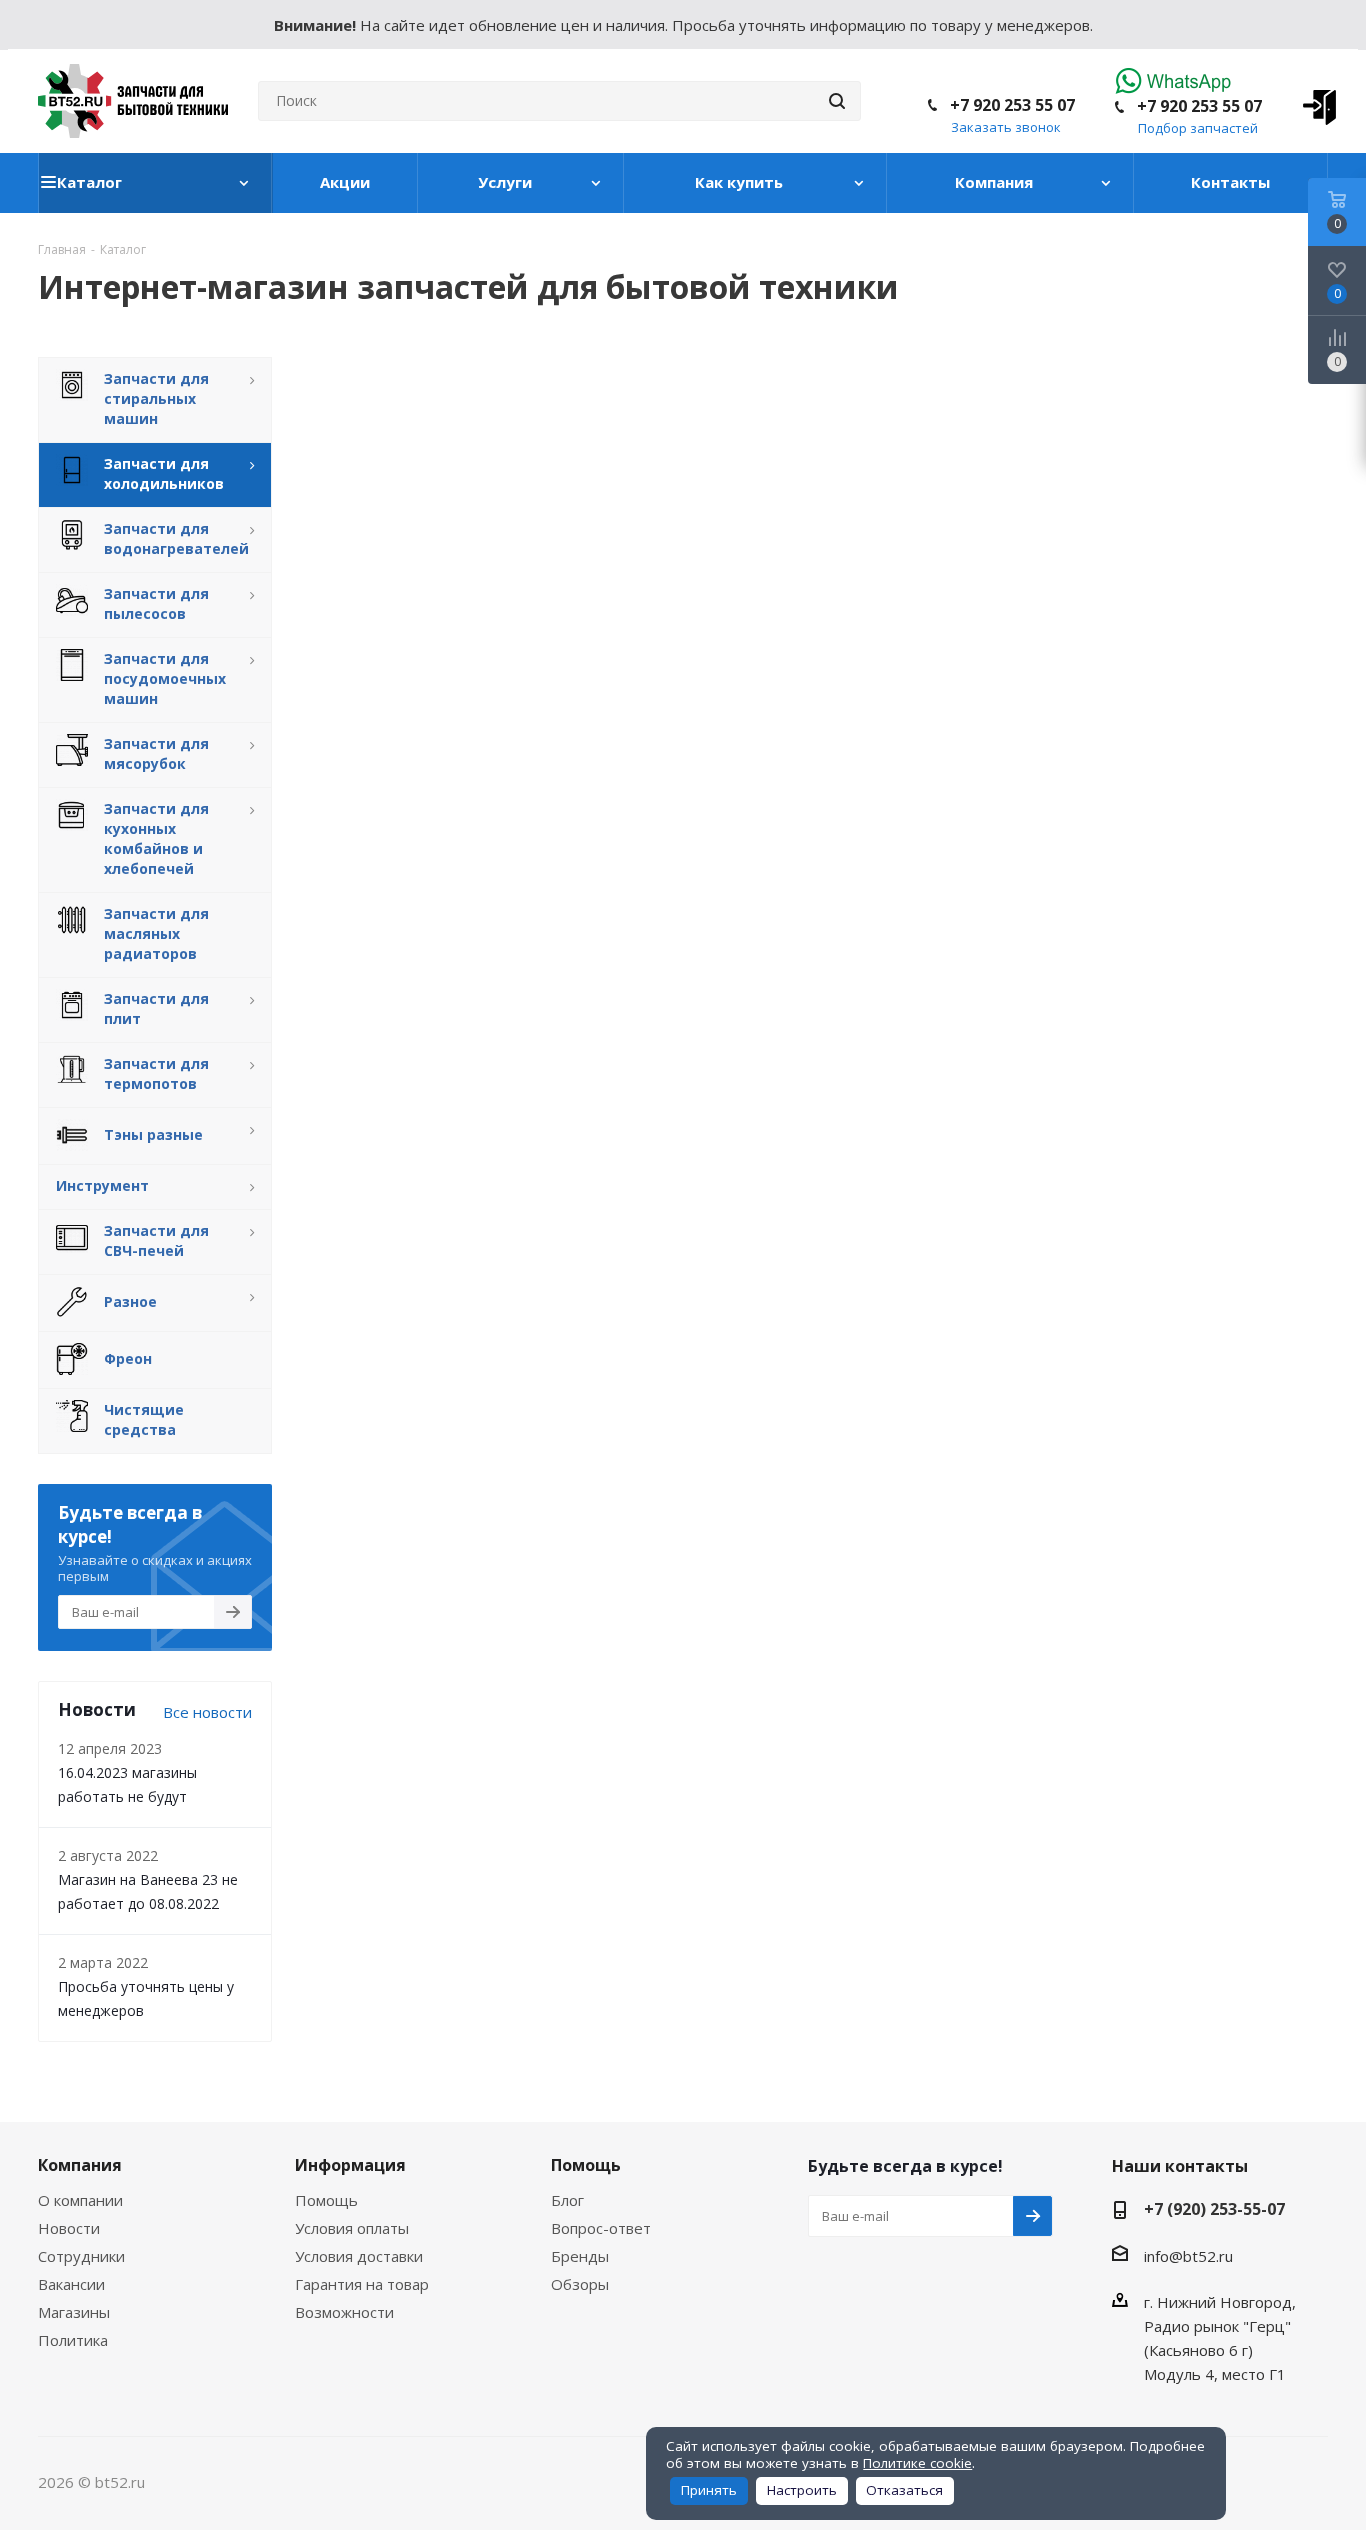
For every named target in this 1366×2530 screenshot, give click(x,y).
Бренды (580, 2256)
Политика (73, 2340)
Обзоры (580, 2284)
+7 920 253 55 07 (1199, 106)
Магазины (74, 2312)
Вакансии (71, 2284)
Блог (567, 2200)
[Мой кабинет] (1312, 101)
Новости (69, 2228)
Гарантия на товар (362, 2284)
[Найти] (837, 101)
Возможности (344, 2312)
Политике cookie (917, 2463)
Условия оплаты (352, 2228)
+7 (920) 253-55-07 (1214, 2209)
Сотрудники (81, 2256)
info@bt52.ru (1188, 2256)
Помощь (326, 2200)
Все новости (207, 1712)
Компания (80, 2165)
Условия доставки (359, 2256)
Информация (350, 2165)
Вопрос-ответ (601, 2228)
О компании (80, 2200)
